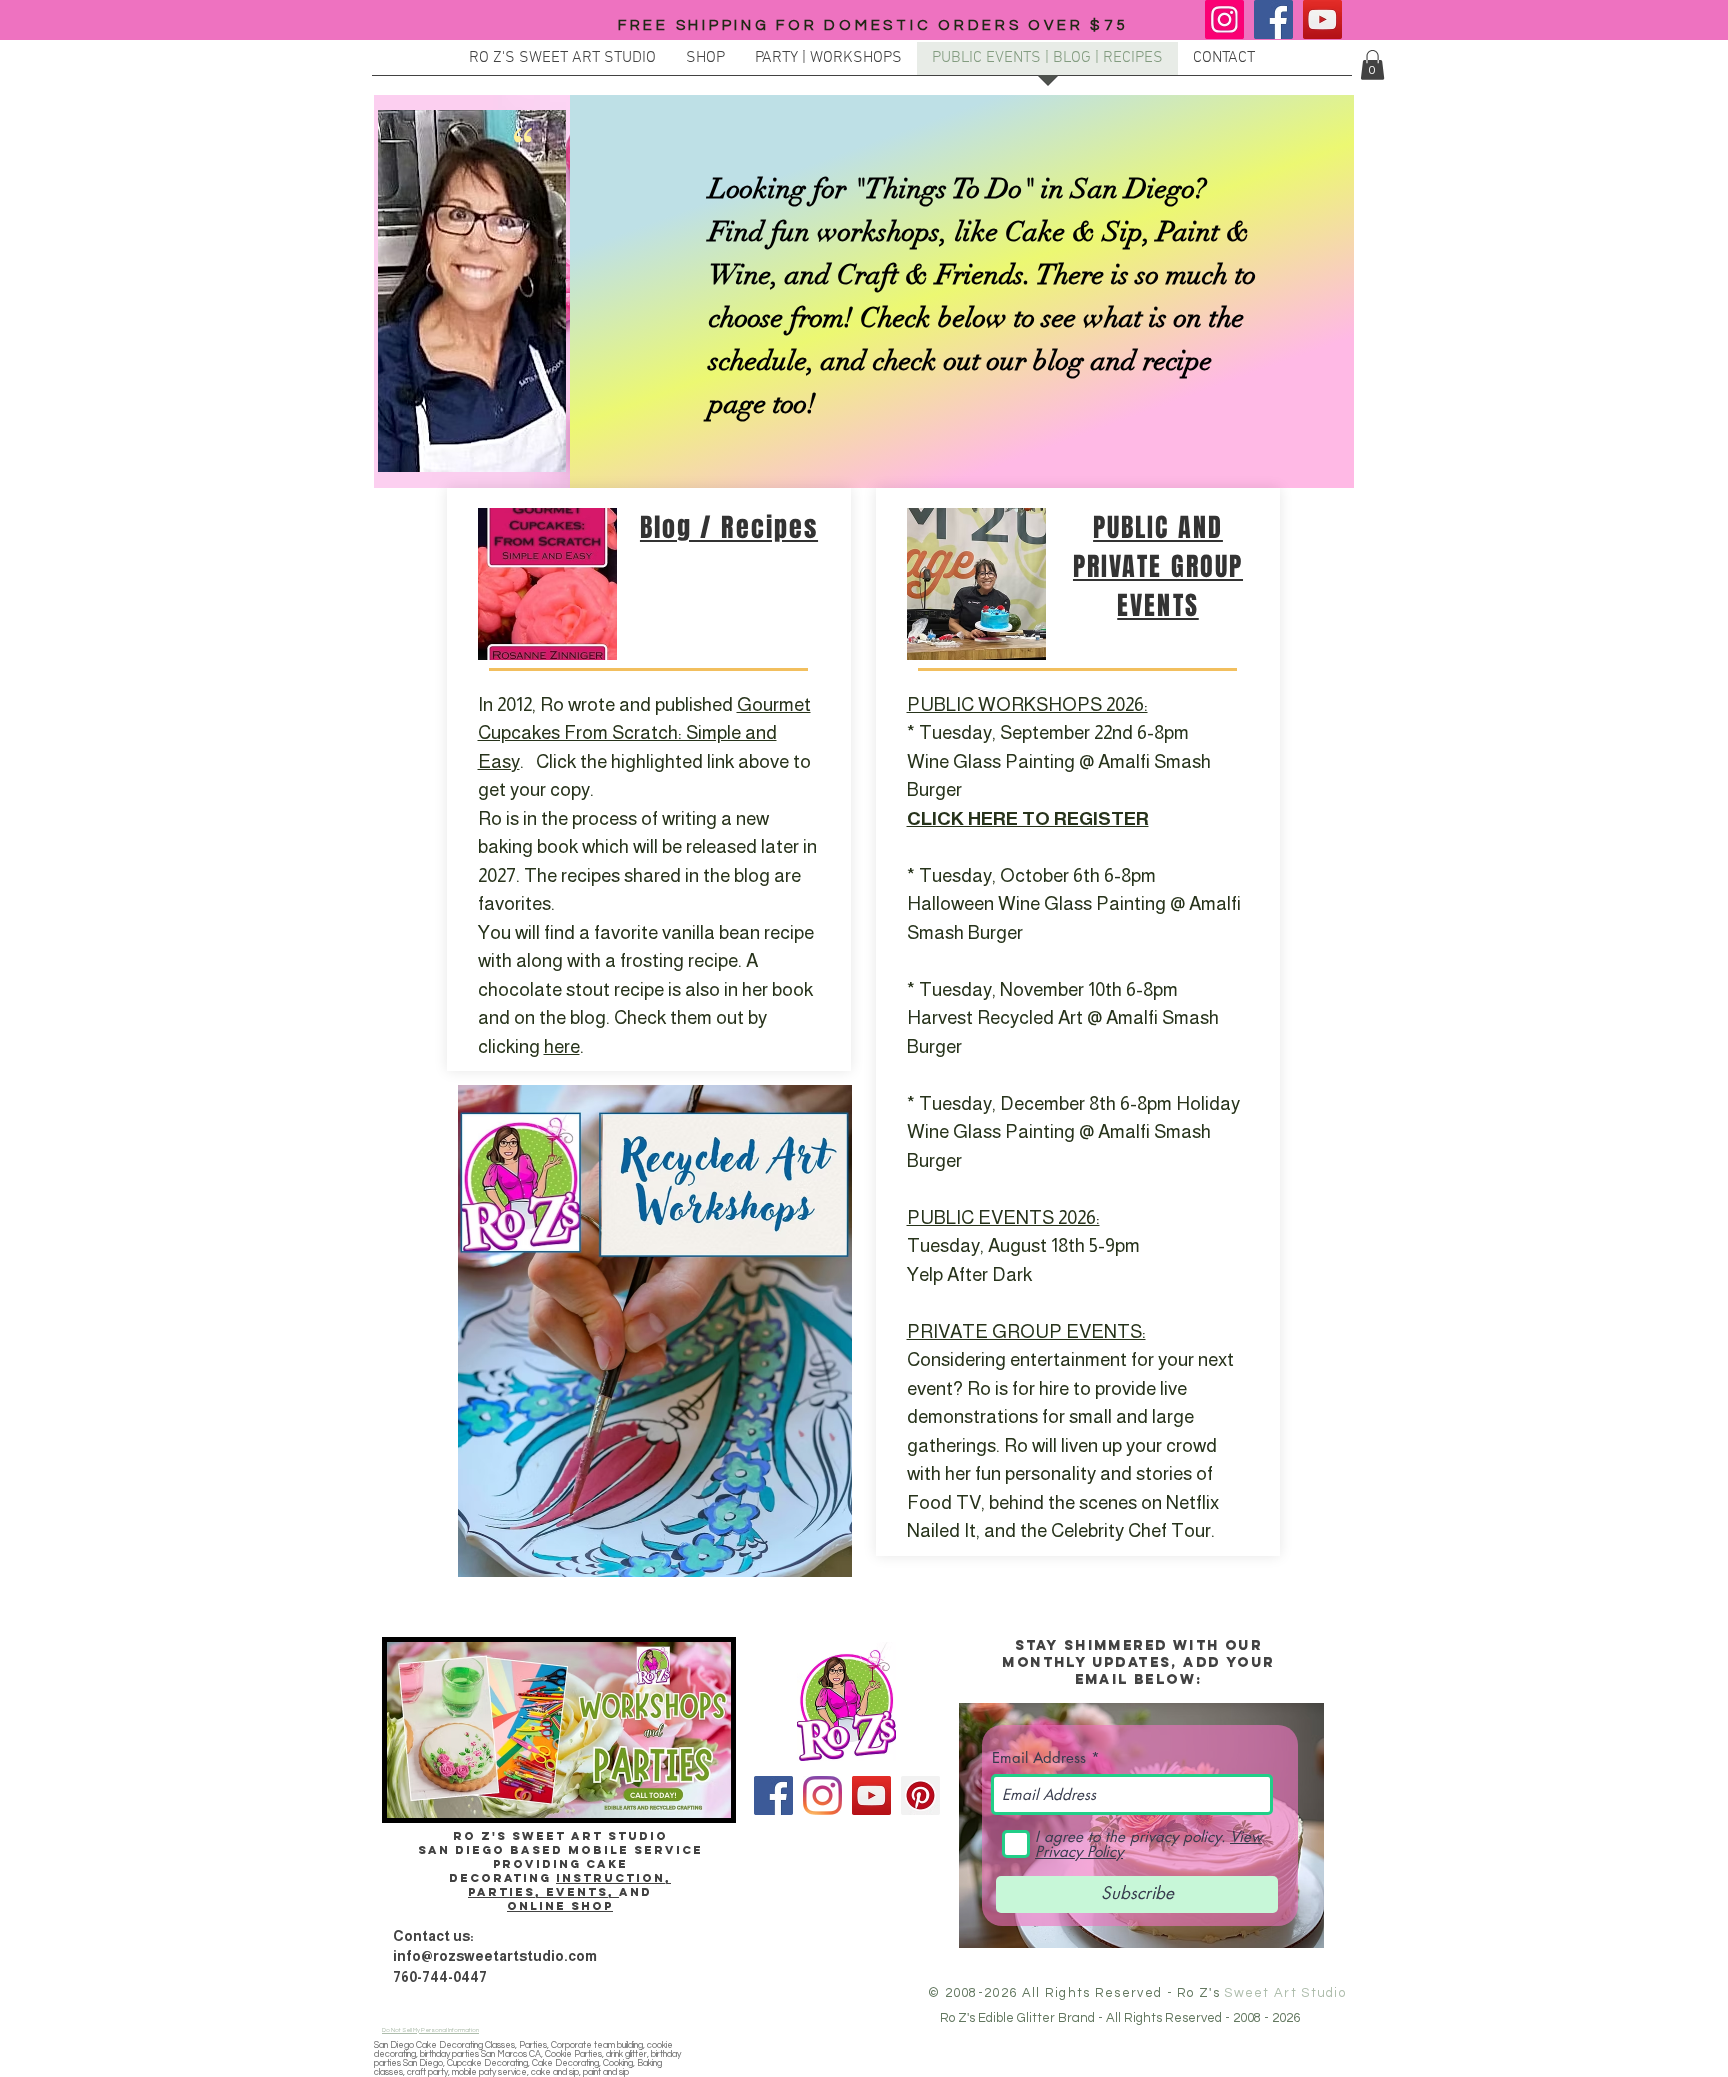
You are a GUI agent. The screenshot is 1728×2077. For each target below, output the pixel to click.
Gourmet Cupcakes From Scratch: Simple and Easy (644, 733)
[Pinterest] (920, 1795)
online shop (560, 1906)
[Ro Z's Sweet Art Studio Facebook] (773, 1795)
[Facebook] (1273, 19)
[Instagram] (1224, 19)
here (562, 1046)
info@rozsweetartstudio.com (495, 1956)
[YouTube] (1322, 19)
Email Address (1039, 1757)
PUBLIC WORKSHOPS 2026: (1027, 704)
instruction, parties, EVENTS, (569, 1885)
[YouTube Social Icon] (871, 1795)
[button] (1372, 65)
